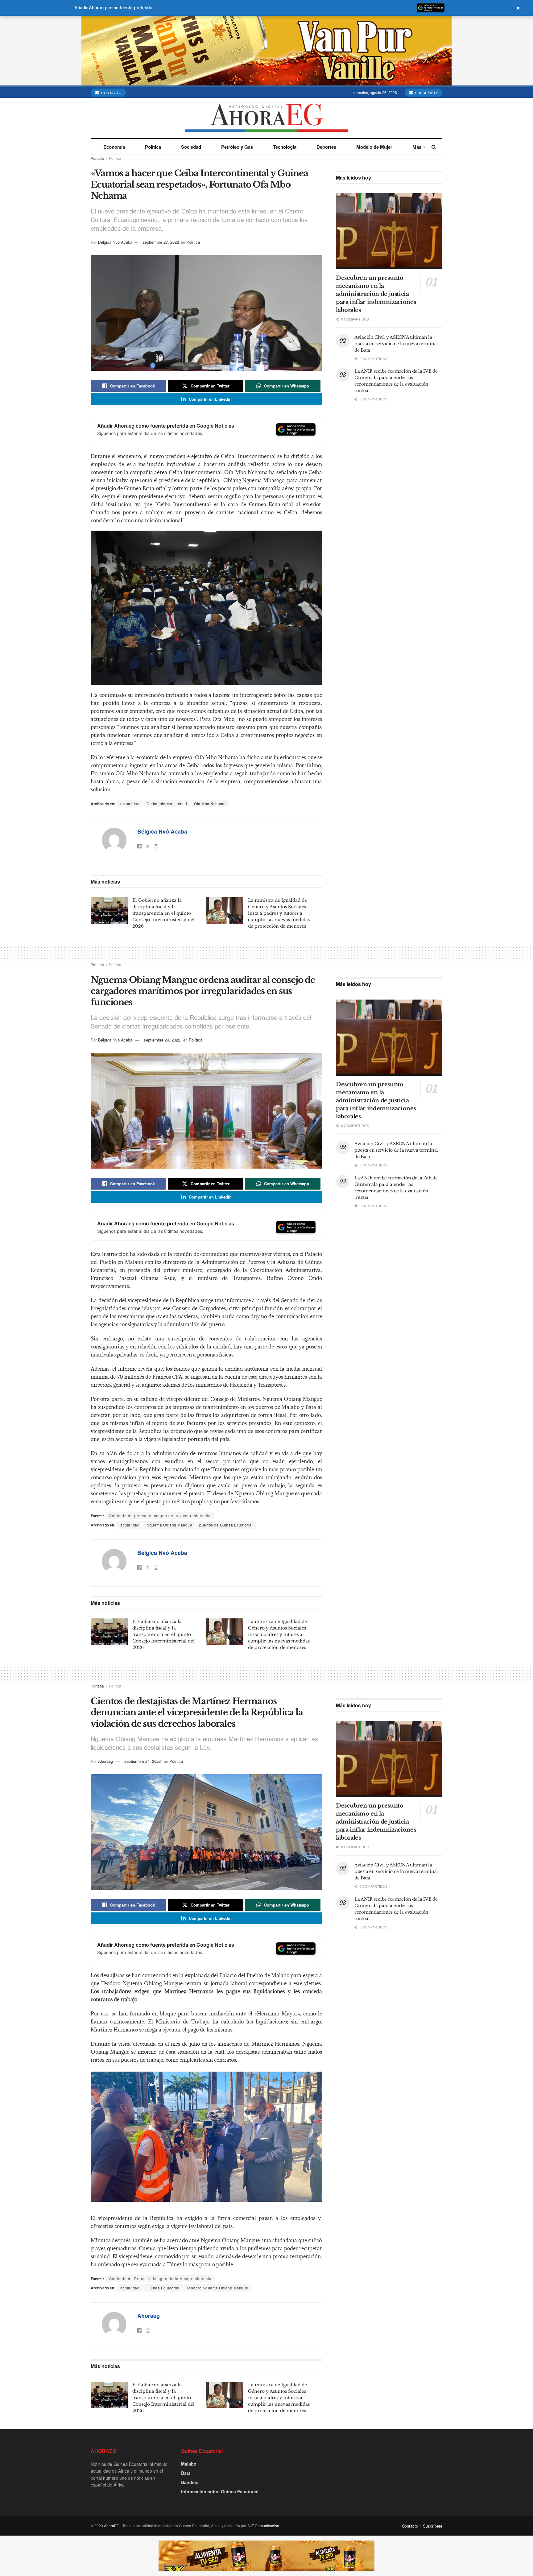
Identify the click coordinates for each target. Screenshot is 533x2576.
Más (417, 147)
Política (153, 147)
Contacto (111, 93)
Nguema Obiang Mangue (169, 1525)
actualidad (130, 803)
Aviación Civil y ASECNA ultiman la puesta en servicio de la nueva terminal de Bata (396, 344)
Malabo (189, 2464)
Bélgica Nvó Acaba (115, 242)
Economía (114, 147)
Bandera (190, 2482)
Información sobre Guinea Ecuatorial (220, 2491)
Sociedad (191, 147)
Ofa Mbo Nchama (210, 803)
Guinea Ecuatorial (163, 2288)
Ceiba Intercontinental (167, 803)
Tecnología (285, 147)
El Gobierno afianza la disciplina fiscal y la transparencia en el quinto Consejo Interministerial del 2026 (163, 913)
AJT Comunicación (263, 2526)
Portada (97, 158)
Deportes (326, 147)
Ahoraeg (105, 1761)
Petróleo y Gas (237, 147)
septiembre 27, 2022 (161, 242)
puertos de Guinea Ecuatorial (226, 1525)
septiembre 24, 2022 (162, 1040)
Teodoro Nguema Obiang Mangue (217, 2288)
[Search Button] (434, 147)
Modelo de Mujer (374, 147)
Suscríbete (426, 93)
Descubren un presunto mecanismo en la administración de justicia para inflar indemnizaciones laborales (376, 294)
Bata (186, 2473)
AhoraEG (112, 2526)
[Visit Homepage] (267, 118)
